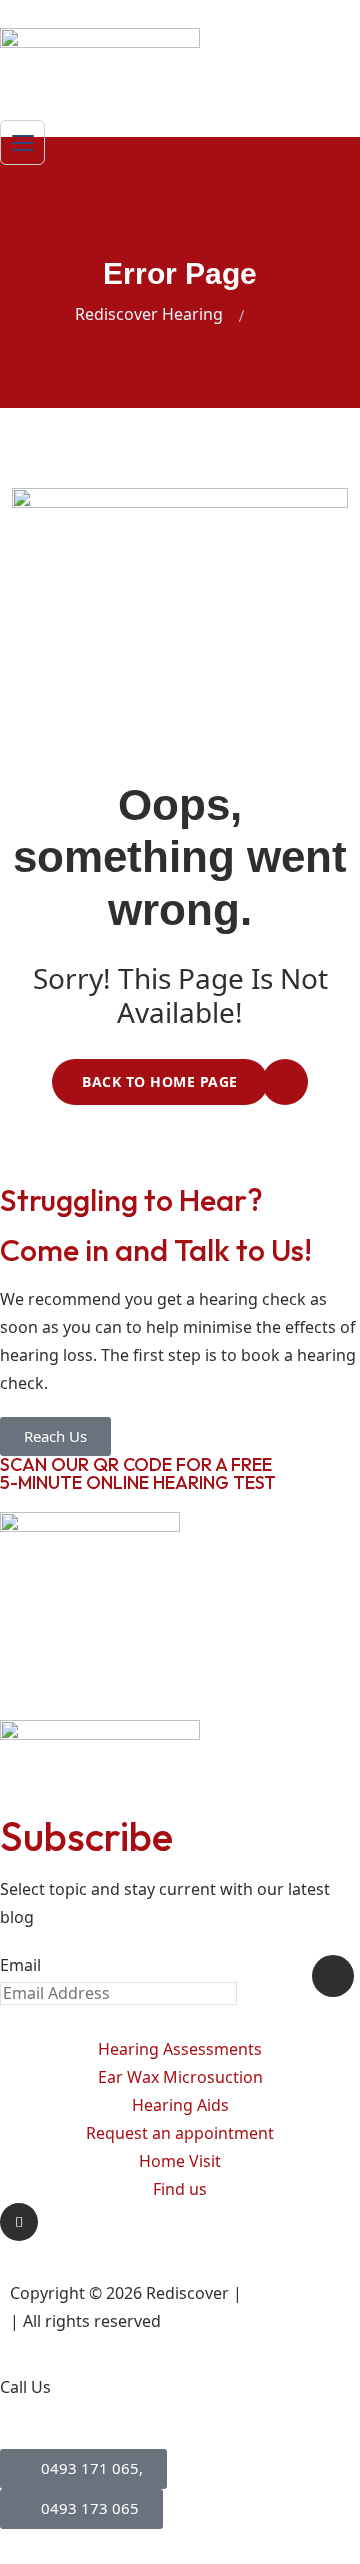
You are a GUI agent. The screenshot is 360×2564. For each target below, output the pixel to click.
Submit (333, 1976)
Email (20, 1965)
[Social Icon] (19, 2222)
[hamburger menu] (22, 142)
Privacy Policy (297, 2293)
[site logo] (100, 60)
